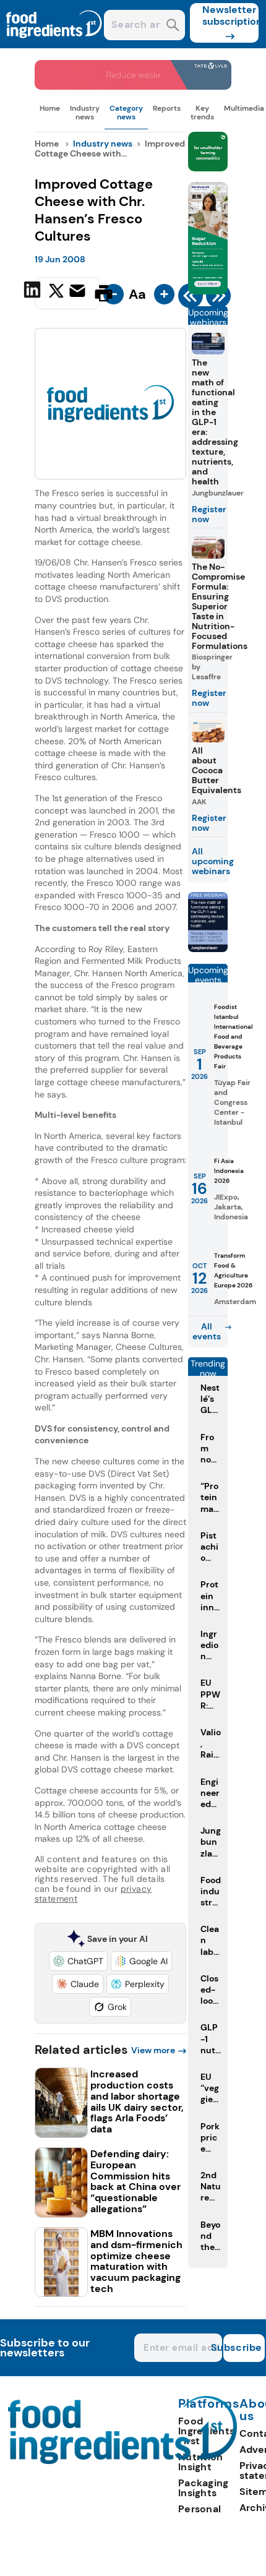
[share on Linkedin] (34, 292)
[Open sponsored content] (133, 86)
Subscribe (243, 2347)
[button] (78, 1961)
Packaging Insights (204, 2488)
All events (207, 1331)
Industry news (85, 113)
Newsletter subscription (230, 15)
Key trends (202, 113)
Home (50, 108)
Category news (126, 113)
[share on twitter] (56, 293)
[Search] (173, 26)
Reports (167, 108)
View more (153, 2050)
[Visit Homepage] (54, 45)
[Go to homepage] (123, 2461)
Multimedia (244, 108)
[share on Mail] (79, 292)
